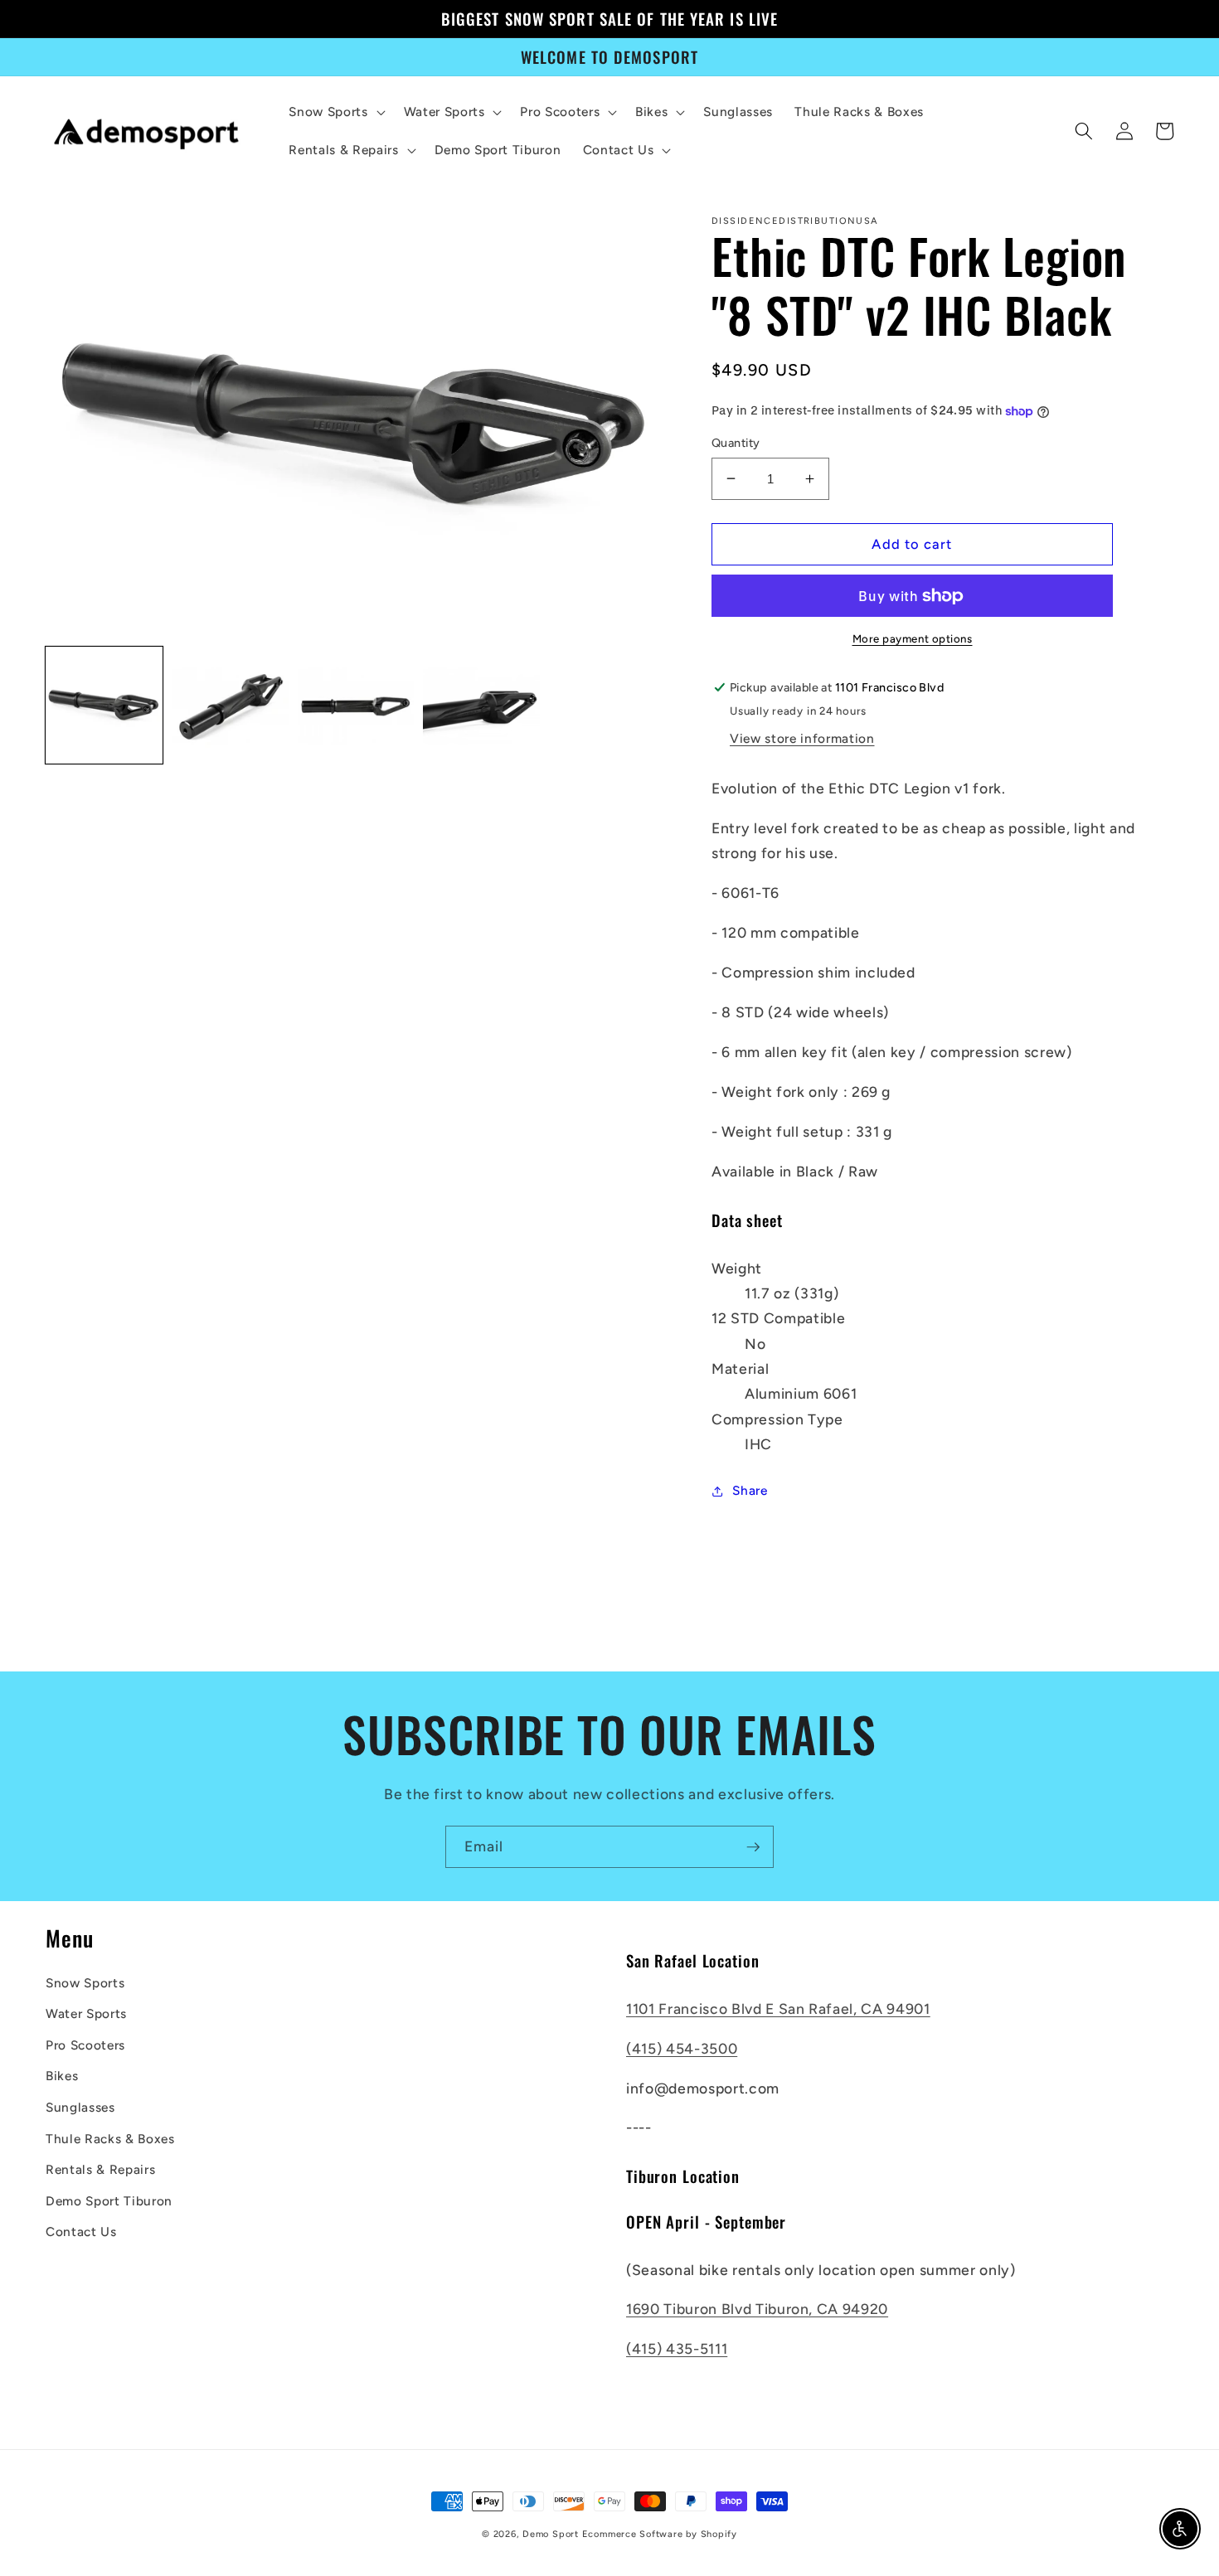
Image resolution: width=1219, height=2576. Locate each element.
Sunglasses (80, 2107)
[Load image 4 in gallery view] (481, 706)
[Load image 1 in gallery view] (104, 706)
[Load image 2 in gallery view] (230, 706)
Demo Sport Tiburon (109, 2201)
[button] (335, 112)
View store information (802, 738)
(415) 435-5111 (677, 2348)
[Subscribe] (753, 1847)
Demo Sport (551, 2534)
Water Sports (86, 2013)
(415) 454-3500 (682, 2048)
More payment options (913, 638)
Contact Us (81, 2232)
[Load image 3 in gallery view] (356, 706)
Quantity (736, 443)
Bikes (62, 2076)
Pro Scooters (85, 2045)
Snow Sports (85, 1983)
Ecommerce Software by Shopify (660, 2534)
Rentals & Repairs (100, 2169)
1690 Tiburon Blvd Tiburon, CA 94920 (757, 2309)
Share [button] (750, 1490)
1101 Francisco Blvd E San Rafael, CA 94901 (778, 2008)
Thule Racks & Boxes (110, 2139)
